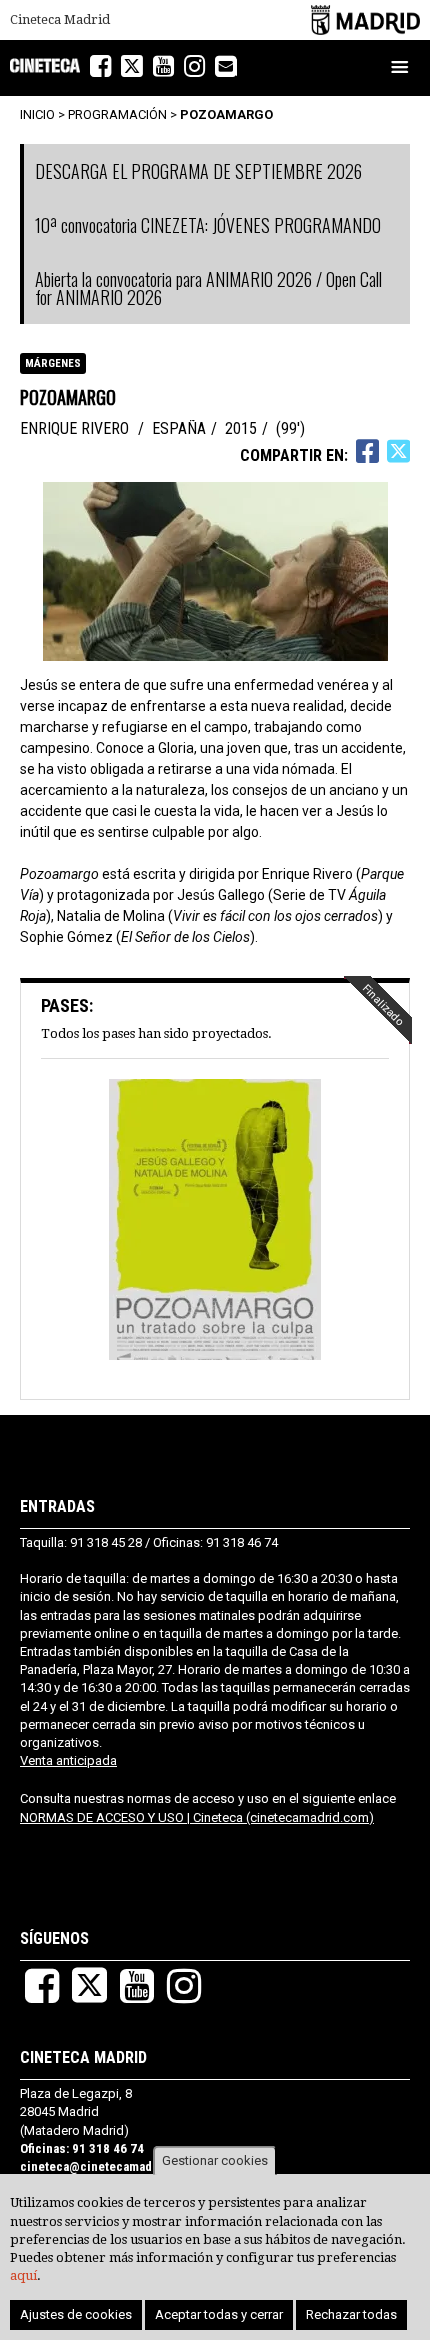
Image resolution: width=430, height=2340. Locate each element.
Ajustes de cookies (76, 2314)
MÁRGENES (53, 363)
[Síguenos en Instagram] (194, 66)
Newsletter (236, 68)
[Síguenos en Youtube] (163, 66)
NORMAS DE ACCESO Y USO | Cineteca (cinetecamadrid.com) (197, 1817)
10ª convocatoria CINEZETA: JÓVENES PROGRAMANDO (208, 225)
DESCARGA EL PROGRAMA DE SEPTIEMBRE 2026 (198, 171)
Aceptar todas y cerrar (219, 2314)
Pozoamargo (226, 114)
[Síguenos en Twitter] (132, 66)
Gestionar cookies (215, 2160)
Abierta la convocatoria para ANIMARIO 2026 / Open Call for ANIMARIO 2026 (208, 288)
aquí (23, 2275)
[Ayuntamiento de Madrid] (365, 19)
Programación (117, 114)
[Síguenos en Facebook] (100, 66)
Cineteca (45, 65)
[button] (215, 1221)
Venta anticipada (68, 1760)
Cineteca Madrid (60, 20)
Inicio (37, 114)
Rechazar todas (351, 2314)
